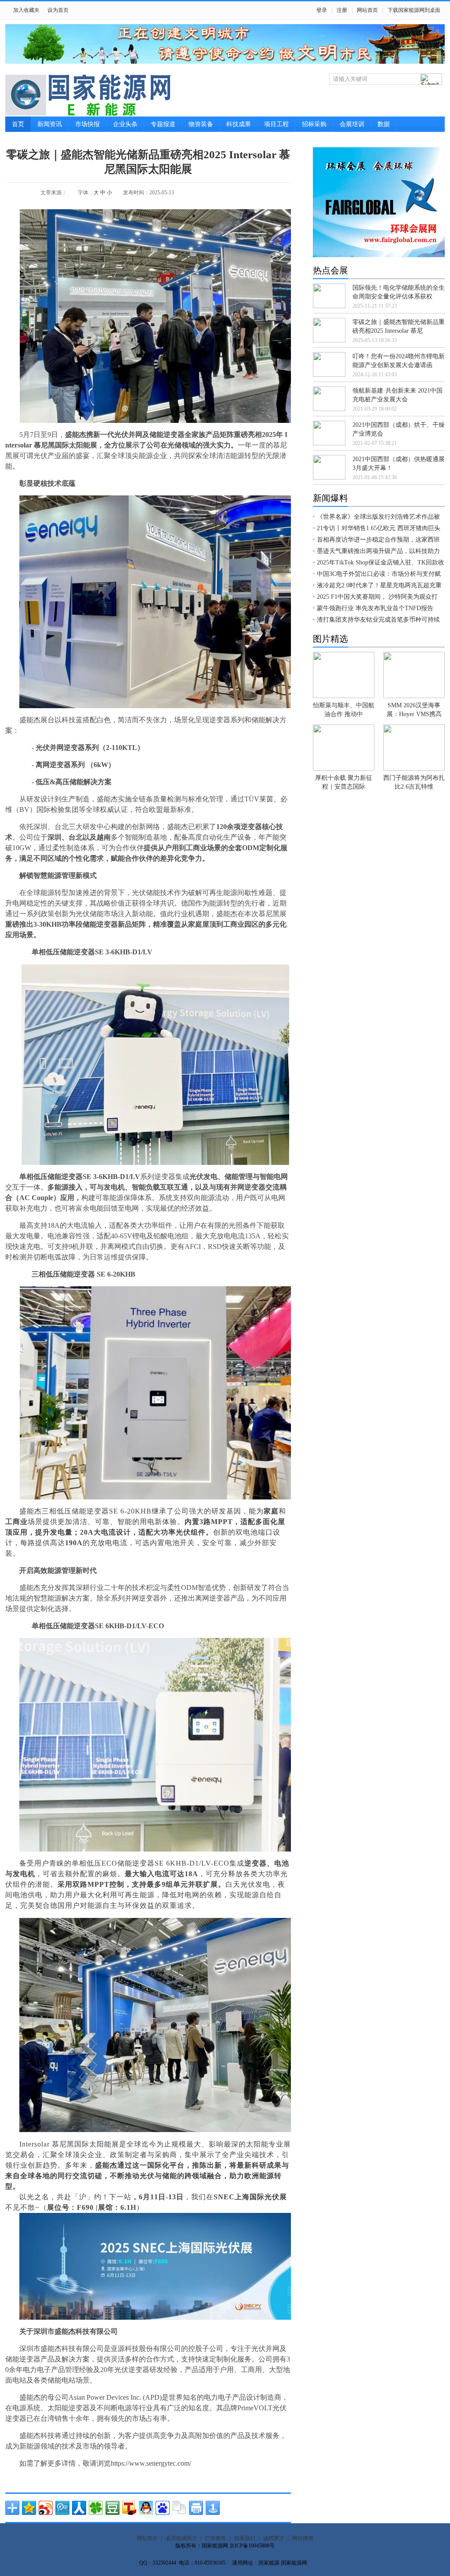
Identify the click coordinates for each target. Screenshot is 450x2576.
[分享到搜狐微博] (129, 2508)
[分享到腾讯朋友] (96, 2508)
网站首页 (367, 10)
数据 (384, 124)
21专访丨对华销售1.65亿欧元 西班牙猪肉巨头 (379, 528)
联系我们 (245, 2538)
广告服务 (216, 2538)
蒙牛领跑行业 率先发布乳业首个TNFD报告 (375, 608)
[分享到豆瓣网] (112, 2508)
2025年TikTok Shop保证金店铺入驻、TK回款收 (381, 562)
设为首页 (58, 10)
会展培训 (352, 124)
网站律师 (303, 2538)
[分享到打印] (196, 2508)
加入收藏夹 (26, 10)
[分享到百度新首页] (163, 2508)
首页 (18, 124)
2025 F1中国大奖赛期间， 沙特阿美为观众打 (377, 597)
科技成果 (239, 124)
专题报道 (163, 124)
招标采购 (314, 124)
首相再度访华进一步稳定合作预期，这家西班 (378, 540)
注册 (342, 10)
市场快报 (87, 124)
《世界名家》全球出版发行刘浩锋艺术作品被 (378, 517)
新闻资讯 (50, 124)
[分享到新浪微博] (46, 2508)
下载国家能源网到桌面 (414, 10)
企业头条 (125, 124)
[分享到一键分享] (213, 2508)
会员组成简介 (181, 2538)
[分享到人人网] (79, 2508)
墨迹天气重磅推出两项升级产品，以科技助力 (378, 551)
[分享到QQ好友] (146, 2508)
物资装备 (201, 124)
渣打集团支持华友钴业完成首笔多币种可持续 (378, 620)
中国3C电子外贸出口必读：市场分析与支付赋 (379, 574)
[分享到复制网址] (179, 2508)
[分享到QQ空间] (29, 2508)
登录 (322, 10)
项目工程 (276, 124)
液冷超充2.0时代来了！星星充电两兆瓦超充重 (379, 585)
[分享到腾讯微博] (62, 2508)
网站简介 (147, 2538)
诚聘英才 (274, 2538)
